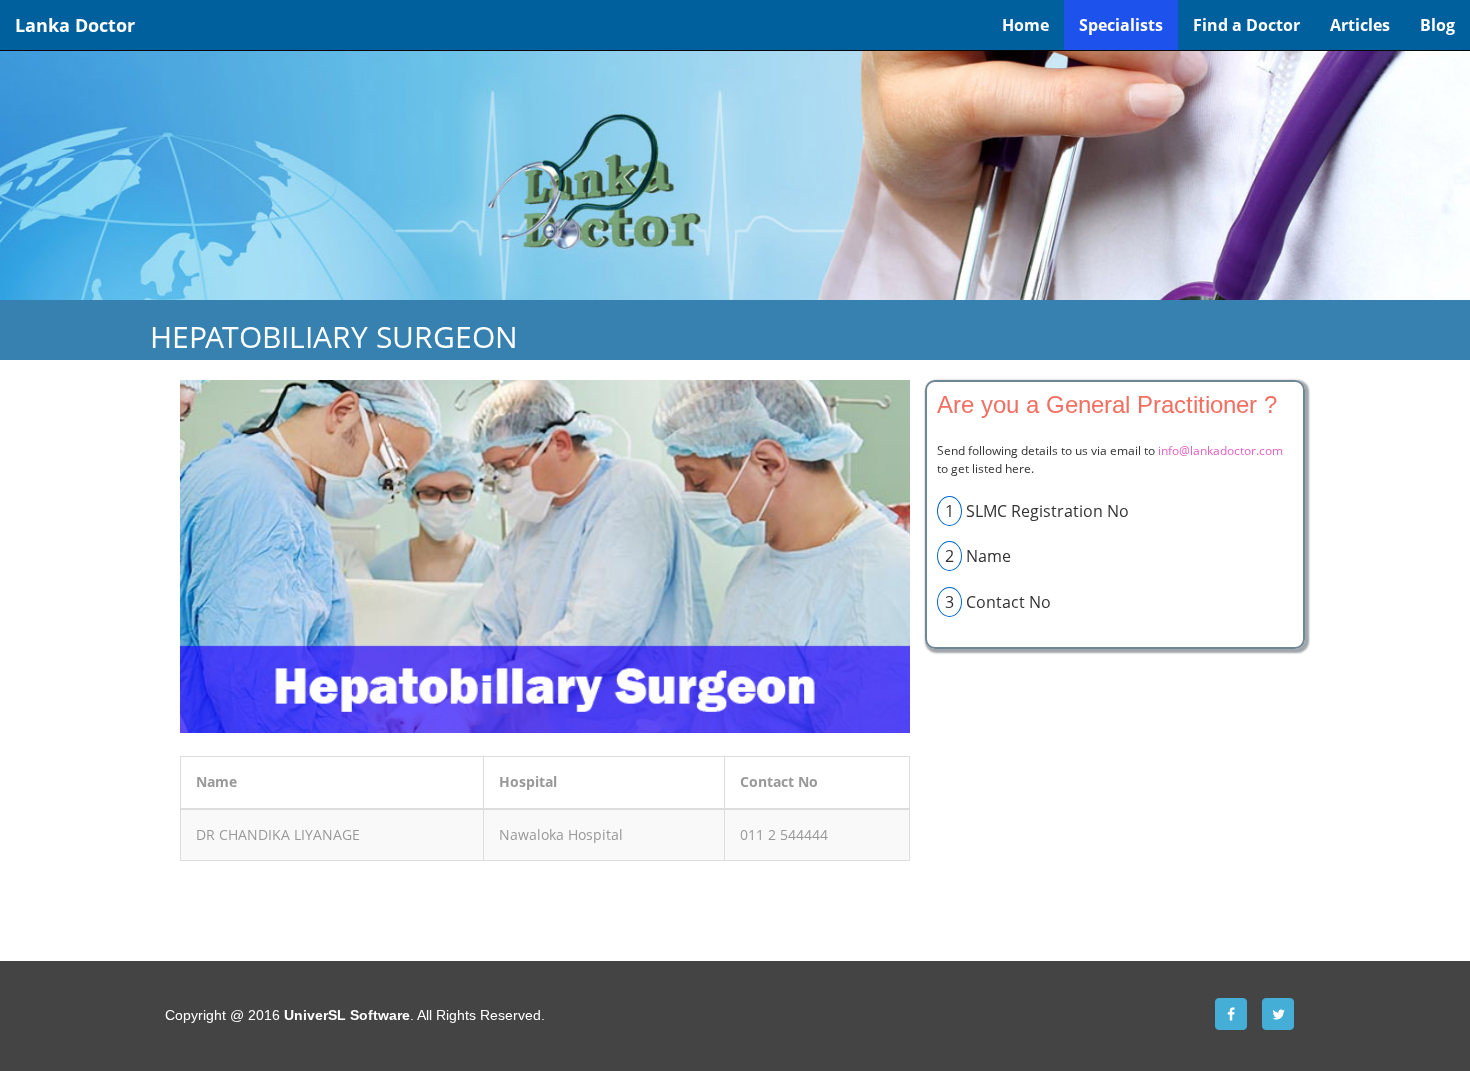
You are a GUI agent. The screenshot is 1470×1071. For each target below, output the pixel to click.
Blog (1437, 25)
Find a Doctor (1246, 25)
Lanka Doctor (75, 25)
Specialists (1121, 25)
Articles (1360, 25)
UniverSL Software (347, 1015)
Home (1025, 25)
